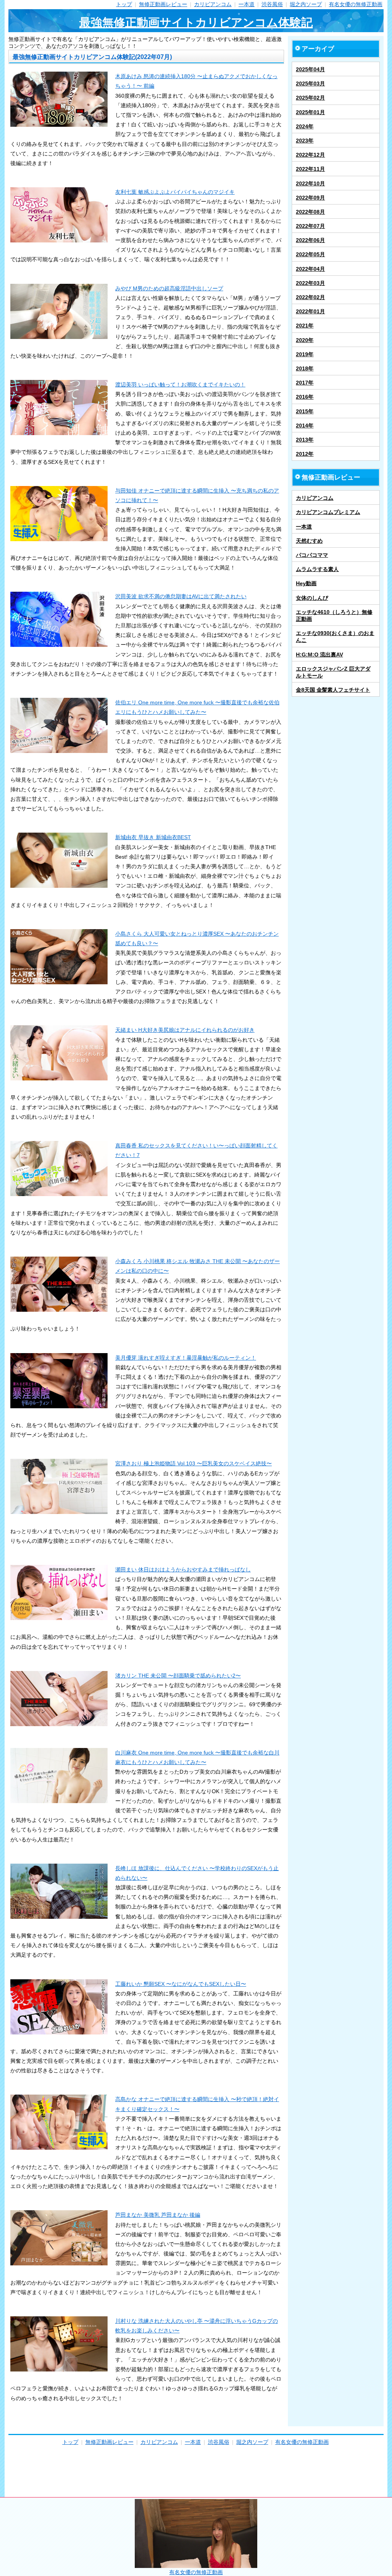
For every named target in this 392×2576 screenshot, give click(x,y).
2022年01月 (310, 311)
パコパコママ (312, 555)
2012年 (305, 454)
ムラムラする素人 (317, 569)
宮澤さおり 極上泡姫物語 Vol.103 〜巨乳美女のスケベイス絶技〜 (194, 1463)
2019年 (305, 354)
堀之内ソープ (306, 4)
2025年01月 (310, 112)
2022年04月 (310, 269)
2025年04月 (310, 69)
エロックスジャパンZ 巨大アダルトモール (333, 672)
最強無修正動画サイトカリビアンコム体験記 (196, 22)
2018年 (305, 368)
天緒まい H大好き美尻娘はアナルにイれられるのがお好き (185, 1030)
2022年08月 (310, 212)
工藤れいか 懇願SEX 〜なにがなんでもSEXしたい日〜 (181, 1984)
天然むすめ (309, 541)
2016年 (305, 397)
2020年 (305, 340)
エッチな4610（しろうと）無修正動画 (334, 615)
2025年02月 (310, 98)
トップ (124, 4)
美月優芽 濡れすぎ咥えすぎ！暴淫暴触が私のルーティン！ (186, 1358)
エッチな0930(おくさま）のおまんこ (335, 637)
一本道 (247, 4)
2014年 (305, 426)
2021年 (305, 326)
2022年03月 (310, 283)
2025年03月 (310, 83)
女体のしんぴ (312, 598)
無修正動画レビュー (163, 4)
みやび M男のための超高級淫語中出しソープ (169, 288)
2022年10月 (310, 183)
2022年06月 (310, 240)
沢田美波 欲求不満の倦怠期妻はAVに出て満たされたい (181, 596)
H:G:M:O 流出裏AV (319, 655)
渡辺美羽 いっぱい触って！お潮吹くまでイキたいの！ (180, 385)
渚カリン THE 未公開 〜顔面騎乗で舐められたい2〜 (178, 1676)
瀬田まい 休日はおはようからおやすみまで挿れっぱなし (183, 1569)
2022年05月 (310, 254)
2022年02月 (310, 297)
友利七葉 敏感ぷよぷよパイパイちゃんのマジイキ (175, 192)
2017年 (305, 383)
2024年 (305, 126)
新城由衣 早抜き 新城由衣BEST (153, 837)
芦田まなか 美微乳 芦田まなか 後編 (158, 2215)
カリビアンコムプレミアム (328, 512)
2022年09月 (310, 198)
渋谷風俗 (272, 4)
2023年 (305, 141)
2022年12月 (310, 155)
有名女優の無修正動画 (356, 4)
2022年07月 (310, 226)
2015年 (305, 411)
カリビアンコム (213, 4)
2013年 (305, 440)
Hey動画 (306, 583)
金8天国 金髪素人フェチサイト (333, 690)
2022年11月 (310, 169)
